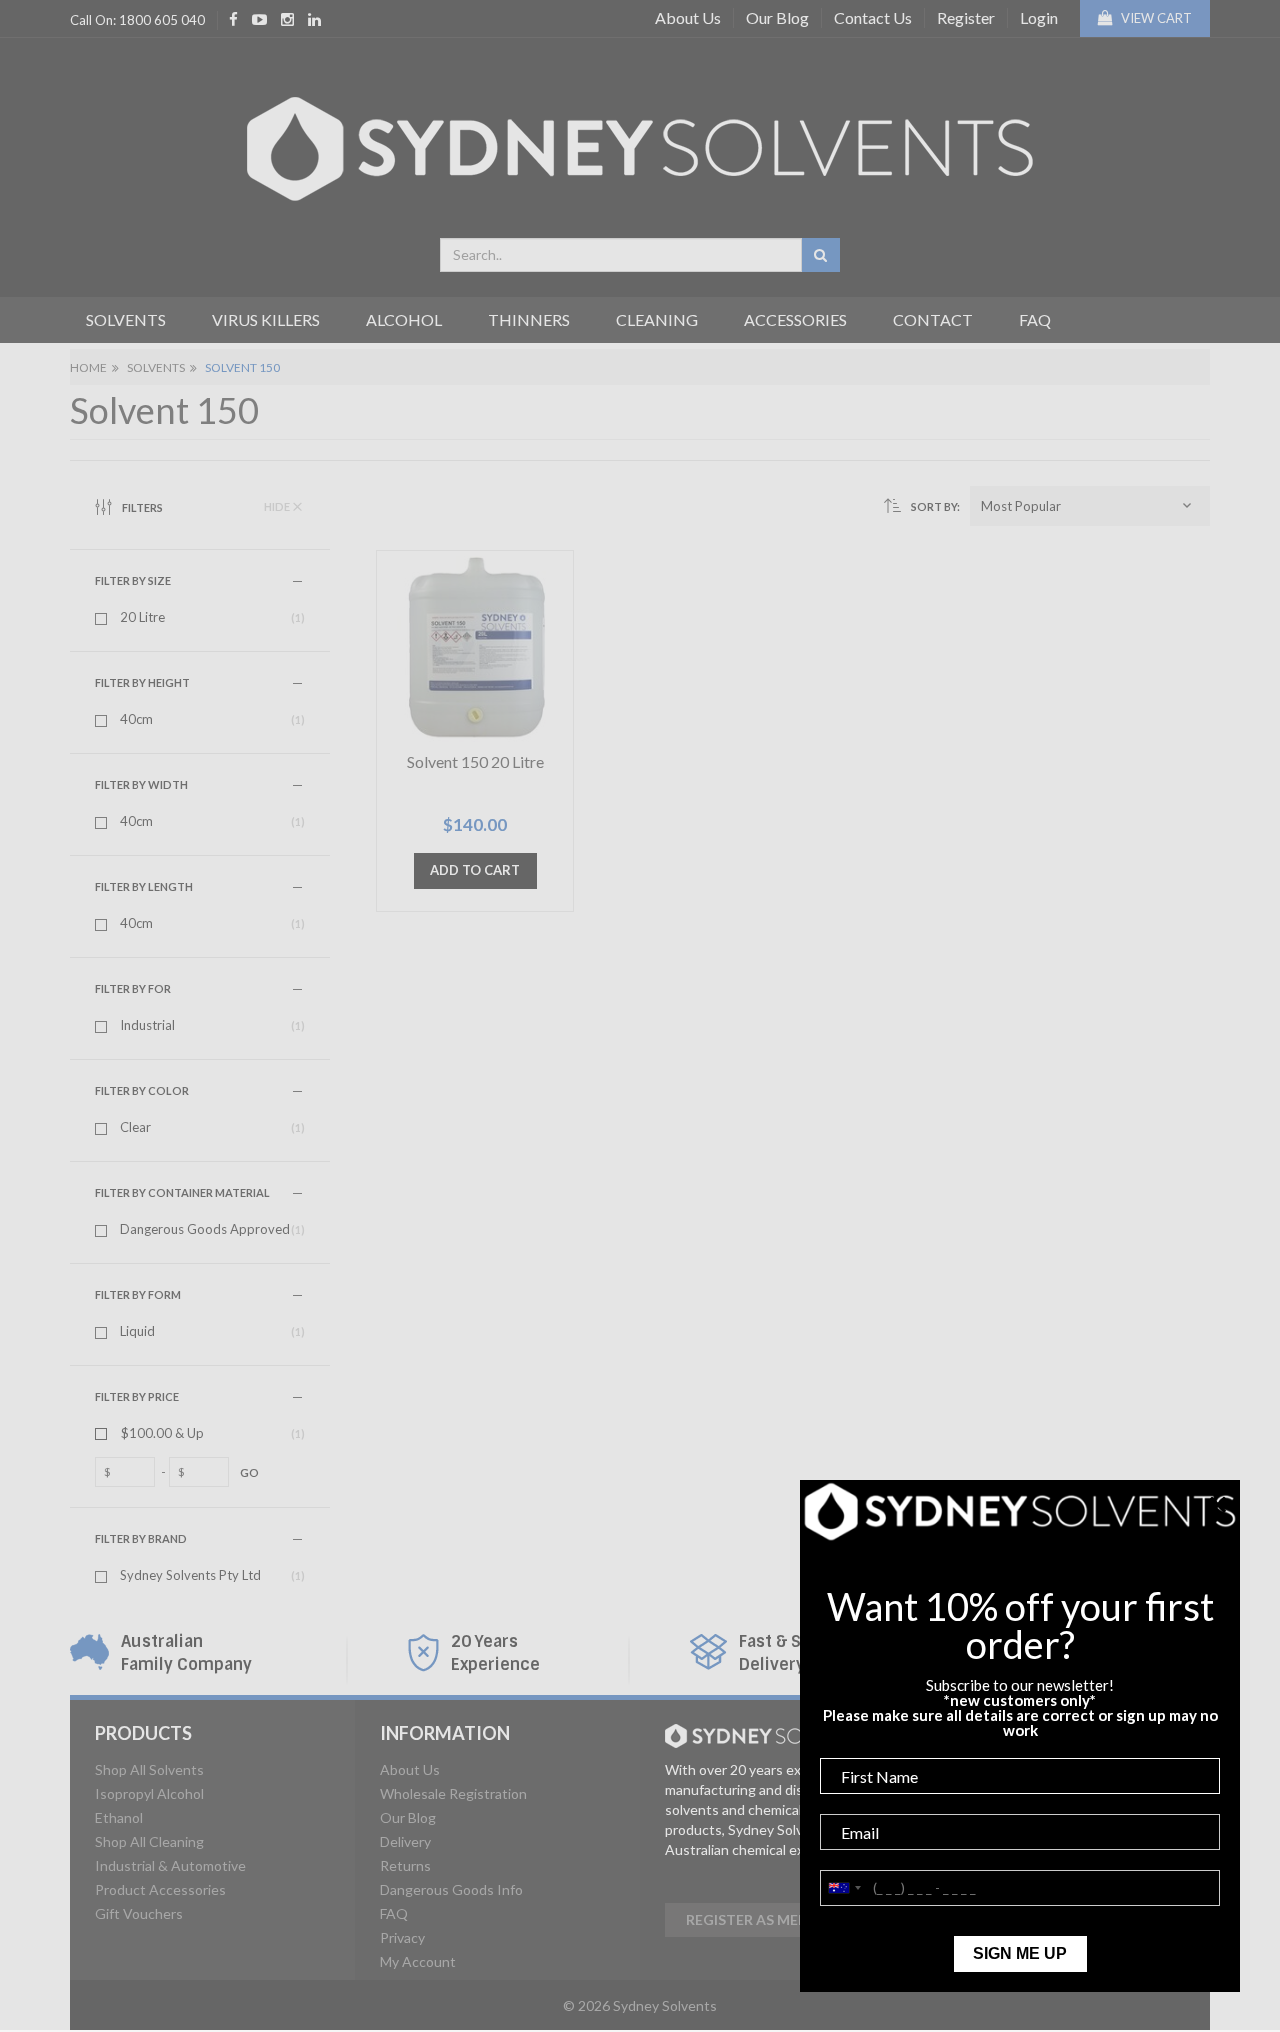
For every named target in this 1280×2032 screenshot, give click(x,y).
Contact (933, 319)
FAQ (1035, 319)
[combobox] (621, 255)
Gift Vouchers (139, 1913)
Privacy (402, 1937)
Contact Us (873, 17)
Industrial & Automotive (170, 1865)
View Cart (1155, 18)
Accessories (795, 319)
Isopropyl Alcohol (149, 1793)
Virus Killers (266, 319)
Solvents (126, 319)
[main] (790, 736)
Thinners (529, 319)
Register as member (761, 1919)
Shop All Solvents (149, 1769)
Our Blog (777, 17)
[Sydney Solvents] (640, 141)
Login (1039, 17)
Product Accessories (160, 1889)
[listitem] (200, 617)
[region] (220, 1037)
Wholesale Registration (453, 1793)
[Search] (820, 255)
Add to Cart (475, 870)
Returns (405, 1865)
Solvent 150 (242, 367)
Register (966, 17)
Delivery (405, 1841)
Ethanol (119, 1817)
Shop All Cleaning (149, 1841)
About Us (688, 17)
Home (88, 367)
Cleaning (657, 319)
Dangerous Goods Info (451, 1889)
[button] (1090, 506)
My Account (418, 1961)
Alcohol (404, 319)
